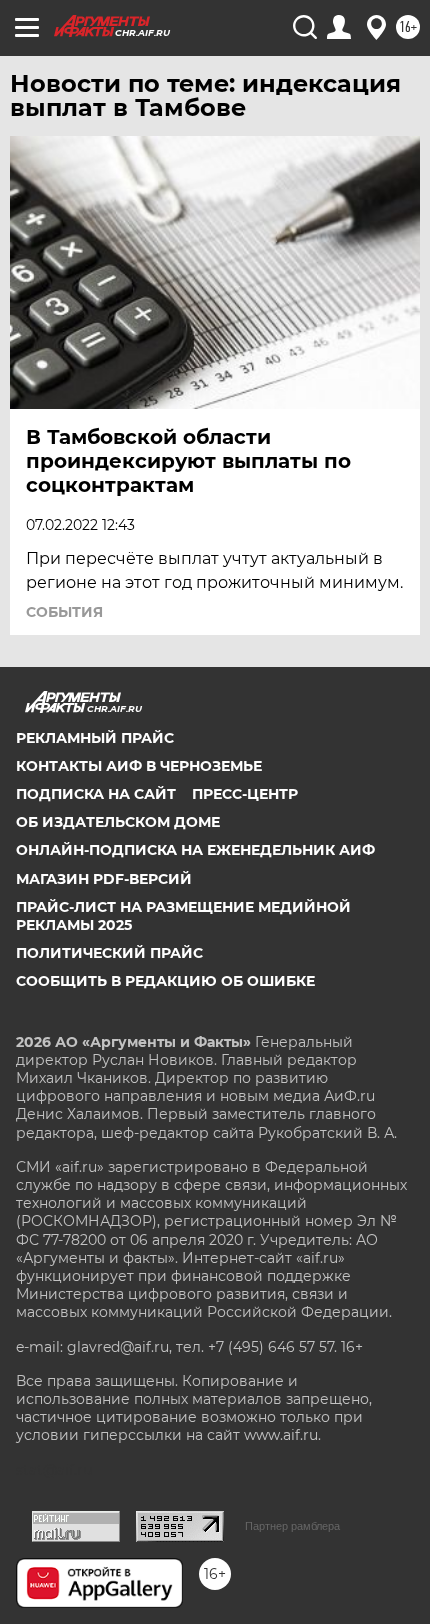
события (64, 612)
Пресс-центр (245, 794)
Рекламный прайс (95, 738)
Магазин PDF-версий (104, 879)
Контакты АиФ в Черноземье (139, 766)
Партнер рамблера (292, 1526)
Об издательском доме (118, 822)
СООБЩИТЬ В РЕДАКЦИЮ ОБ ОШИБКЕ (165, 981)
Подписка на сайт (96, 794)
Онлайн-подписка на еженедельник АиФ (195, 850)
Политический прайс (109, 953)
